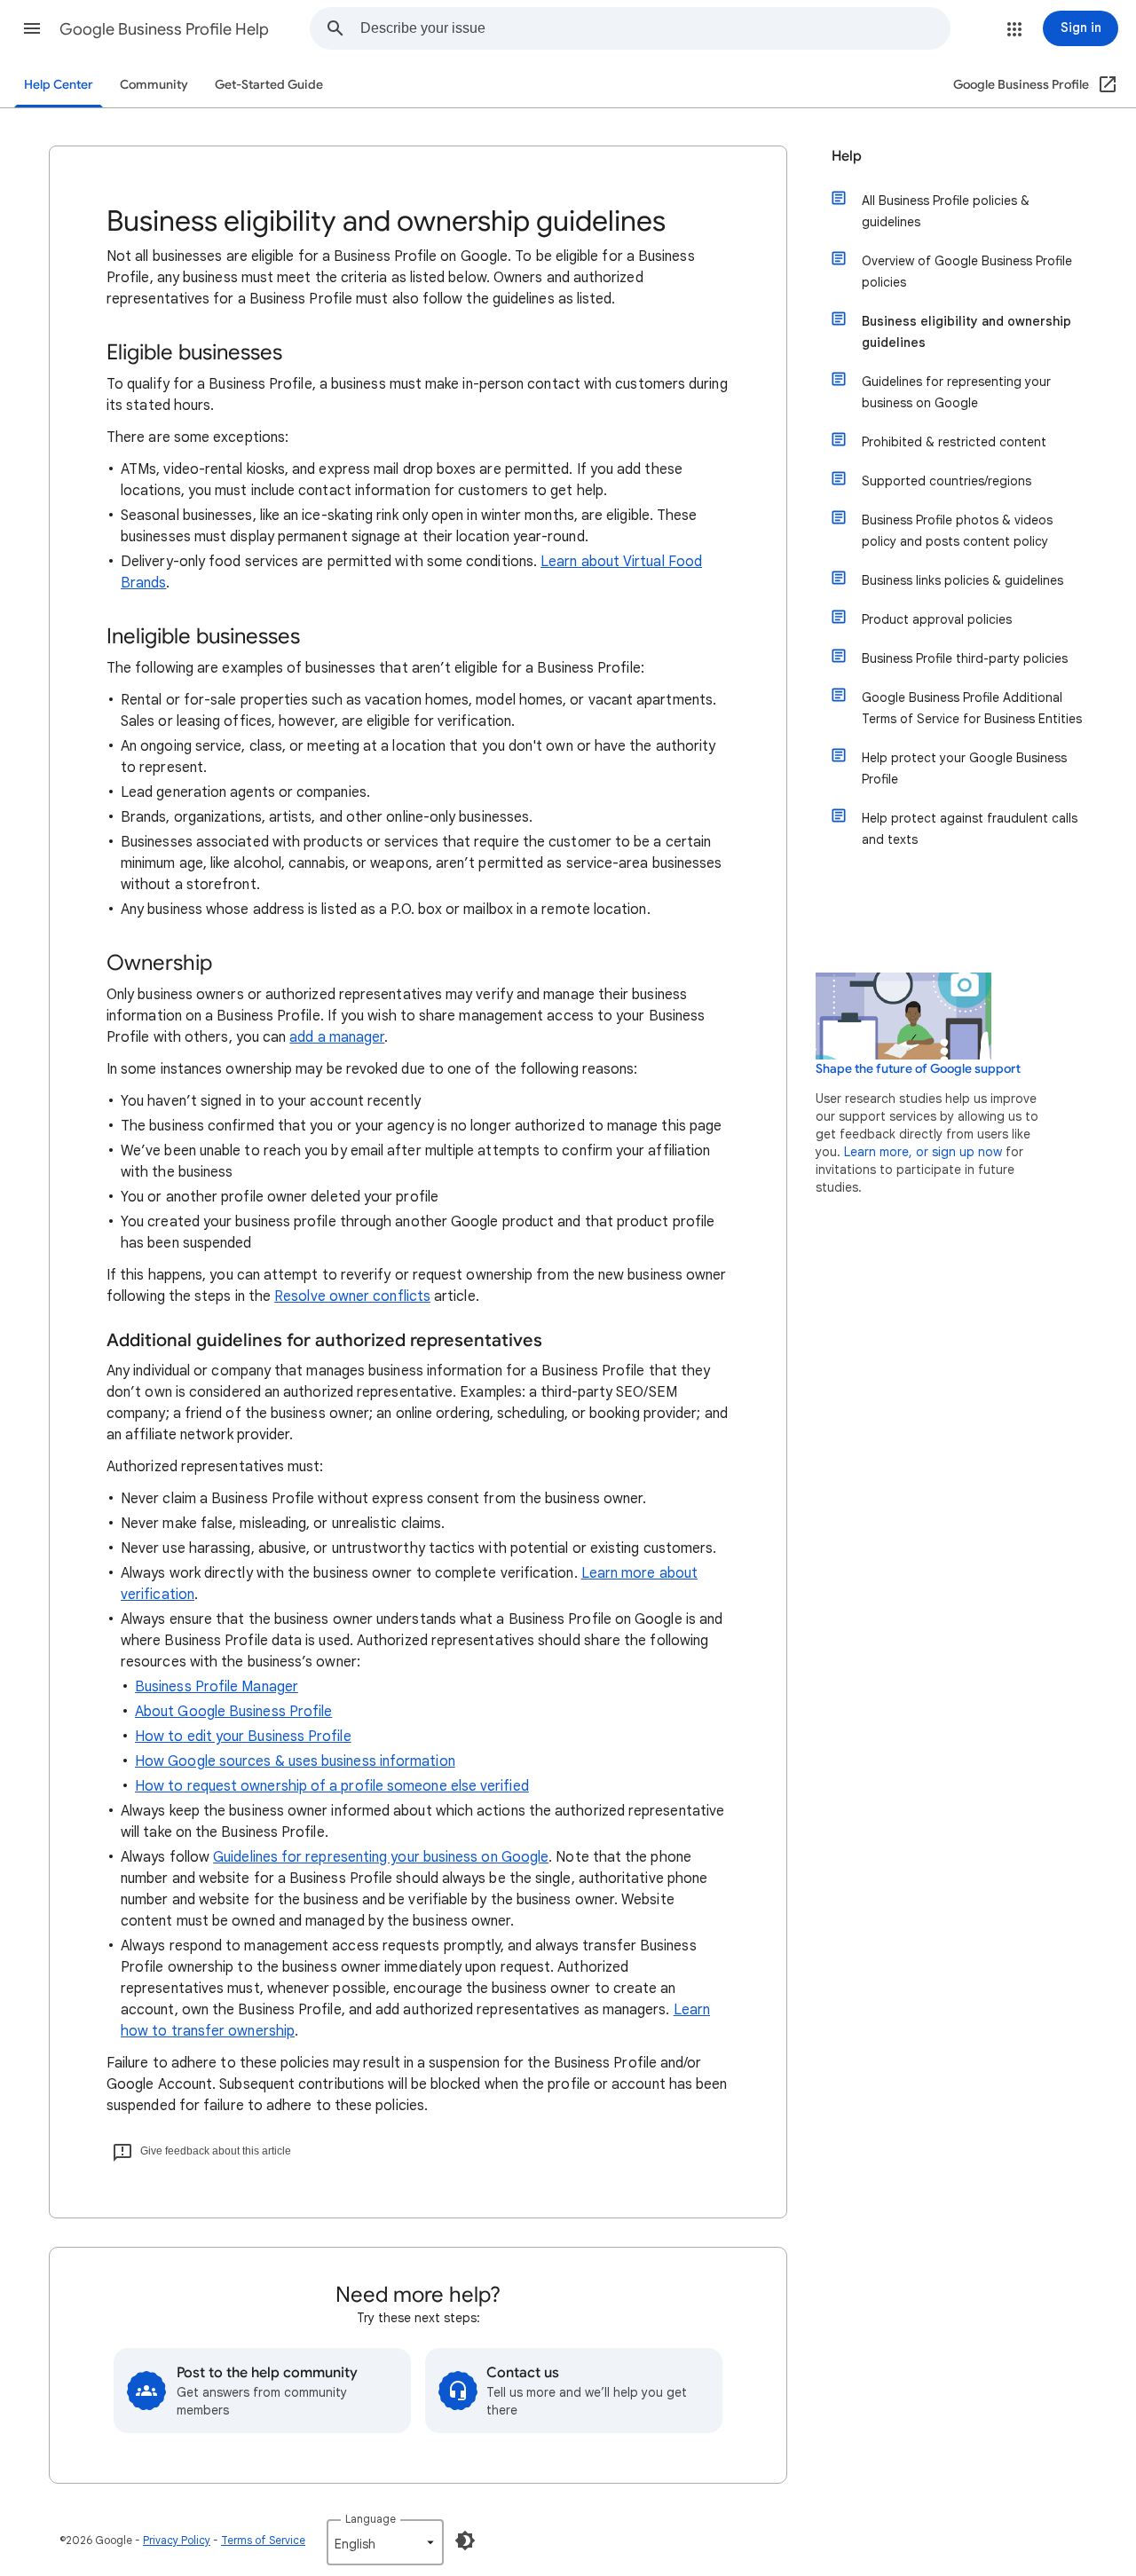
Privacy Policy (177, 2540)
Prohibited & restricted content (954, 442)
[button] (32, 28)
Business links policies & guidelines (962, 580)
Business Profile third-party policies (965, 658)
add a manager (337, 1037)
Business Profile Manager (217, 1687)
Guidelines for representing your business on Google (381, 1857)
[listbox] (385, 2542)
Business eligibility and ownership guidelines (966, 332)
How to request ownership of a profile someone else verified (332, 1786)
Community (154, 85)
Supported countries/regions (947, 481)
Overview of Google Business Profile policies (967, 272)
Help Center (59, 85)
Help (847, 156)
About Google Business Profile (233, 1712)
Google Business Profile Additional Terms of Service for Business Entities (972, 708)
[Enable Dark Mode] (465, 2541)
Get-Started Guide (269, 85)
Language (371, 2519)
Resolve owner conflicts (352, 1296)
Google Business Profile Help (164, 29)
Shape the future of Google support (918, 1069)
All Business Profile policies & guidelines (946, 211)
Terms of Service (263, 2540)
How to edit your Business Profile (243, 1737)
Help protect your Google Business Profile (964, 768)
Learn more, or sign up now (923, 1152)
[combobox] (655, 28)
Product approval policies (937, 619)
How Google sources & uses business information (295, 1761)
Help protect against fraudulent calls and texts (970, 829)
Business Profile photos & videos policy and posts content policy (957, 531)
